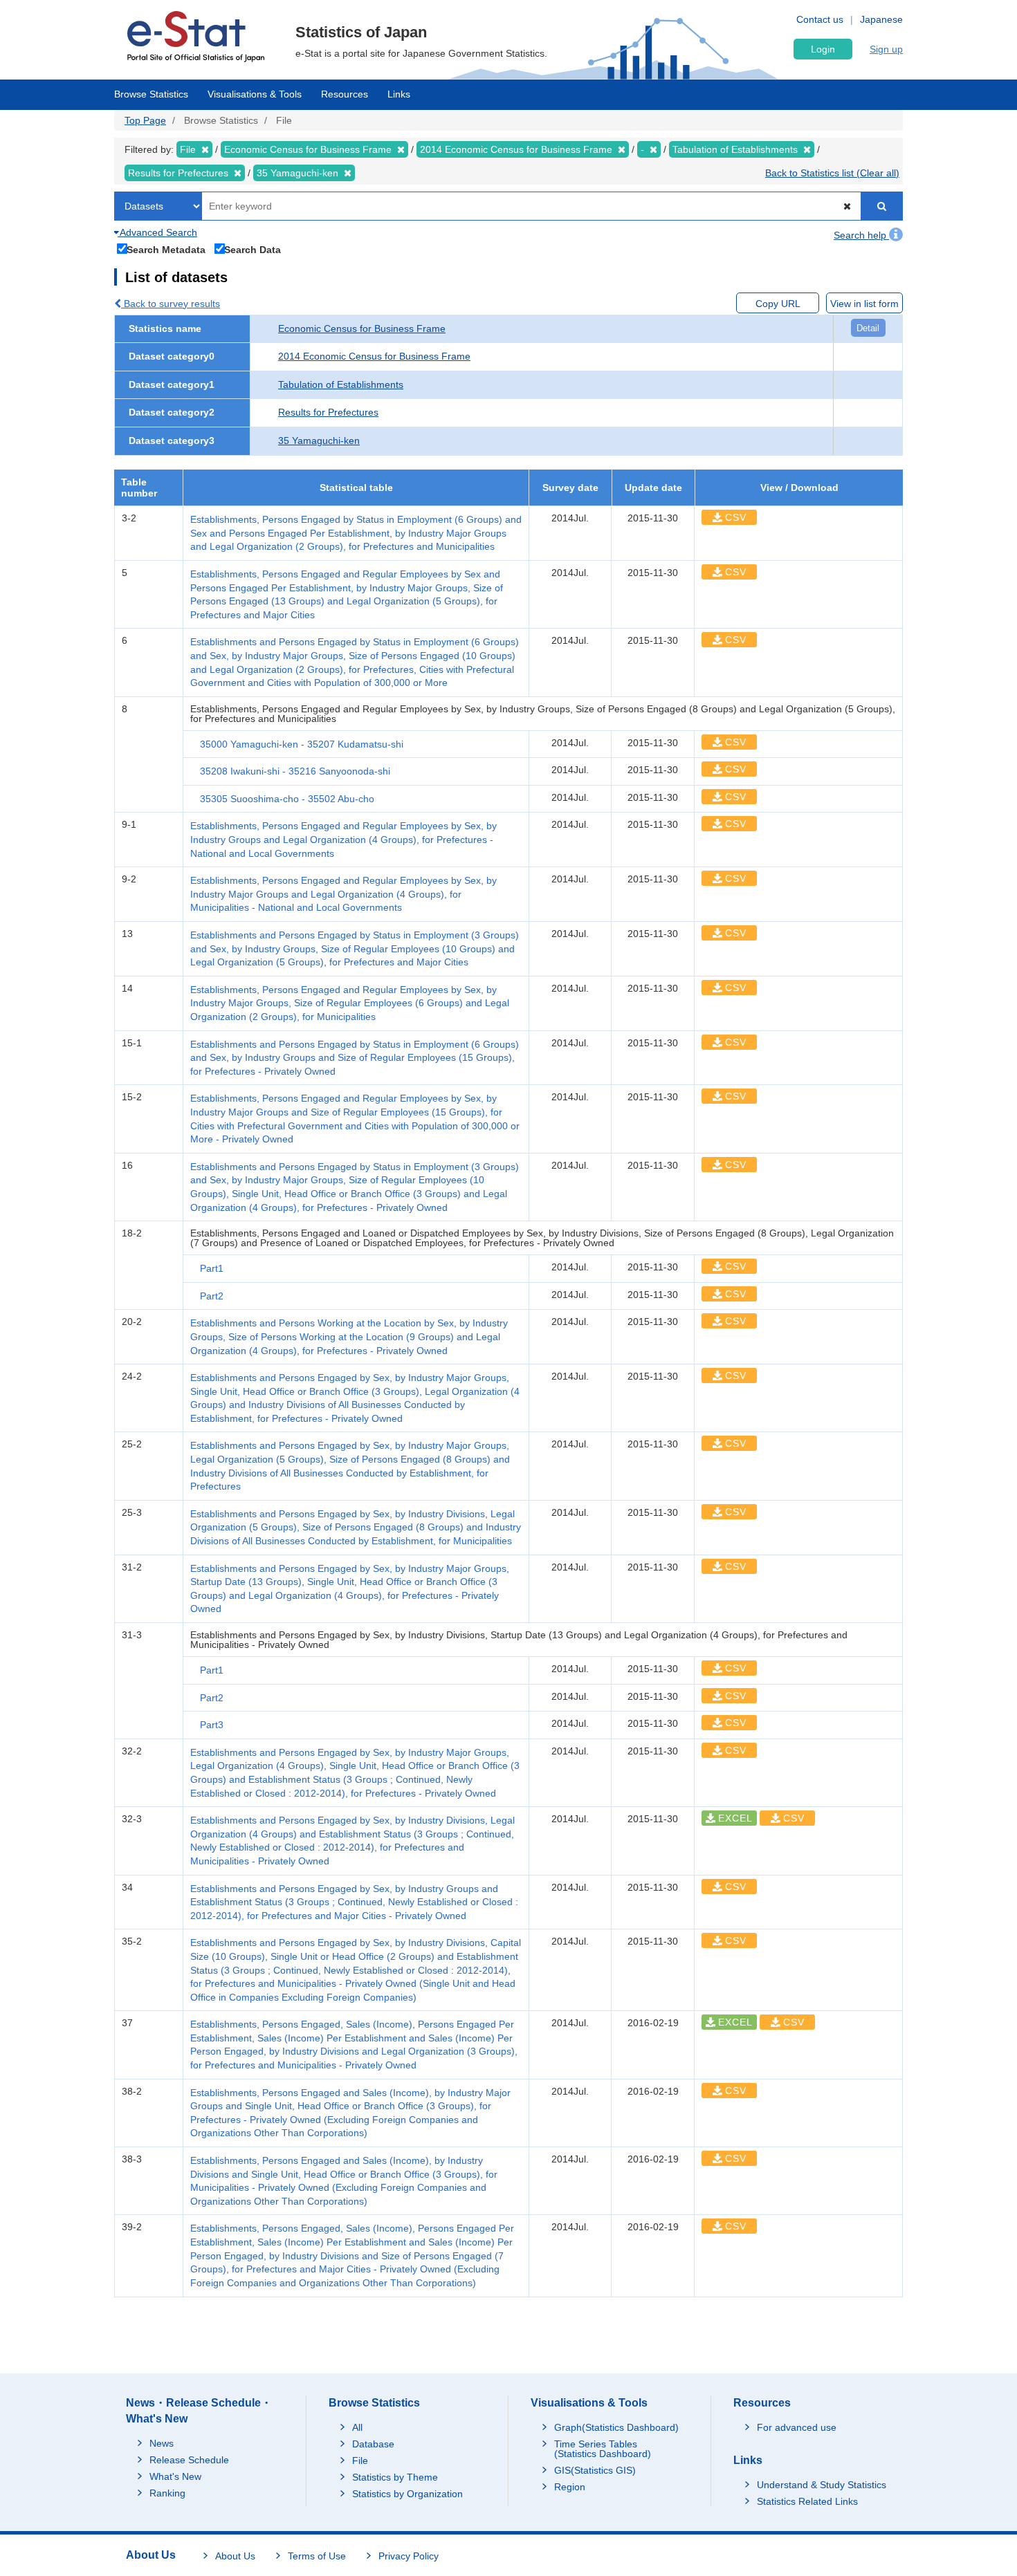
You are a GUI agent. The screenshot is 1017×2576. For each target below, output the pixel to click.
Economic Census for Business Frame (362, 328)
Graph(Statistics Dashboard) (616, 2427)
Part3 (212, 1725)
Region (570, 2487)
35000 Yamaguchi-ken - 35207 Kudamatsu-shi (302, 744)
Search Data (253, 249)
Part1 (212, 1268)
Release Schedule (189, 2460)
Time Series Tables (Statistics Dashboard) (603, 2449)
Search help (861, 235)
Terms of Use (317, 2556)
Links (399, 94)
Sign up (886, 49)
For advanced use (797, 2427)
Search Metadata (166, 249)
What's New (175, 2476)
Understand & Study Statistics (822, 2485)
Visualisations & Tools (255, 94)
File (360, 2461)
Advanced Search (157, 232)
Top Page (145, 120)
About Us (235, 2556)
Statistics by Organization (407, 2494)
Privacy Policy (409, 2556)
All (357, 2427)
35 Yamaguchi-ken (319, 441)
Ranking (167, 2493)
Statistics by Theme (395, 2477)
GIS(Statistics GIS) (595, 2470)
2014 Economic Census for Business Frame (374, 356)
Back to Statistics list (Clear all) (832, 173)
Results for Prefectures (328, 412)
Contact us (820, 19)
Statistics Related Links (807, 2501)
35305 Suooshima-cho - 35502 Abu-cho (287, 799)
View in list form (864, 304)
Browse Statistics (151, 94)
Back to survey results (171, 304)
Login (823, 49)
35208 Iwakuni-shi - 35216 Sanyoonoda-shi (295, 771)
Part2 (212, 1296)
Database (373, 2444)
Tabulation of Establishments (341, 384)
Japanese (881, 19)
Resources (345, 94)
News (162, 2443)
